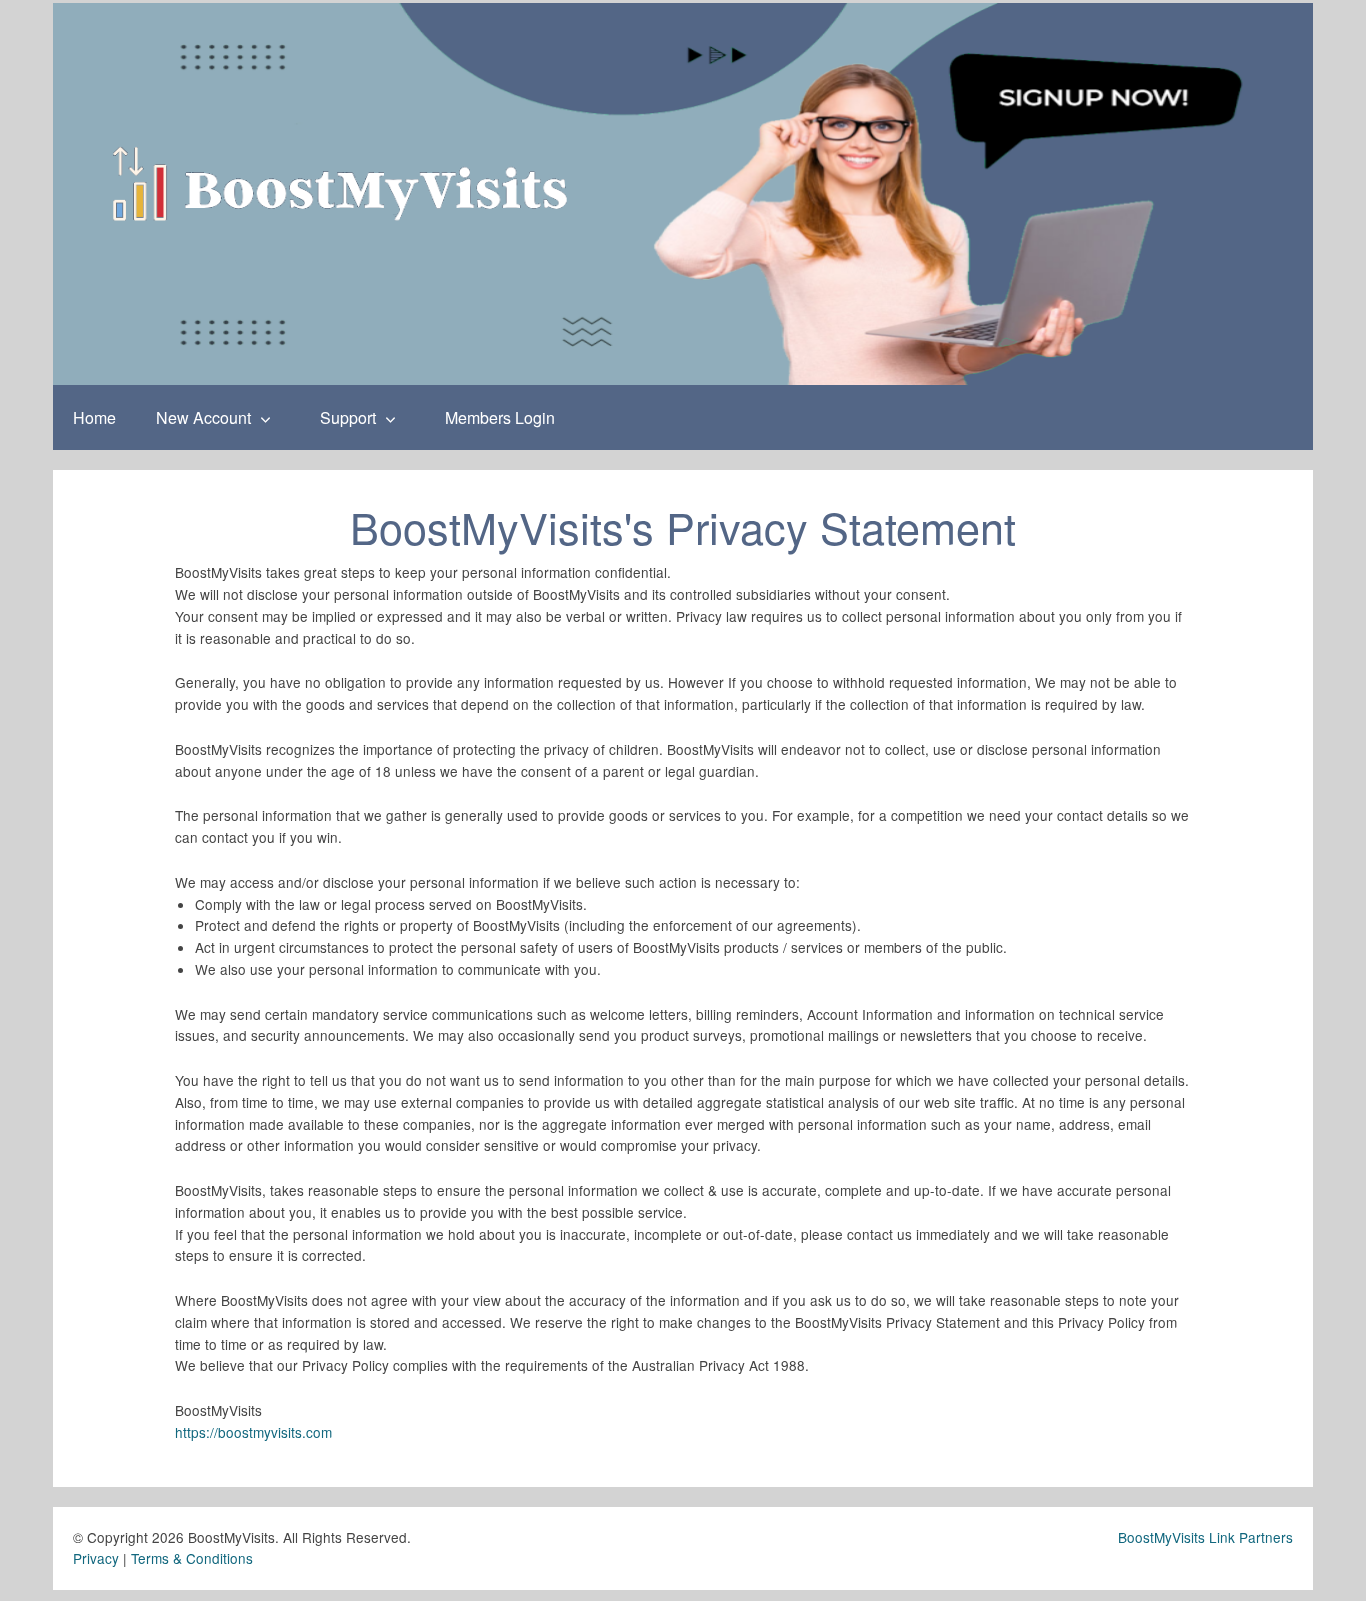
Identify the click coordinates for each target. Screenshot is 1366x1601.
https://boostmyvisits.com (253, 1432)
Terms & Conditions (192, 1558)
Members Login (500, 417)
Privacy (96, 1558)
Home (94, 417)
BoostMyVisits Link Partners (1205, 1537)
